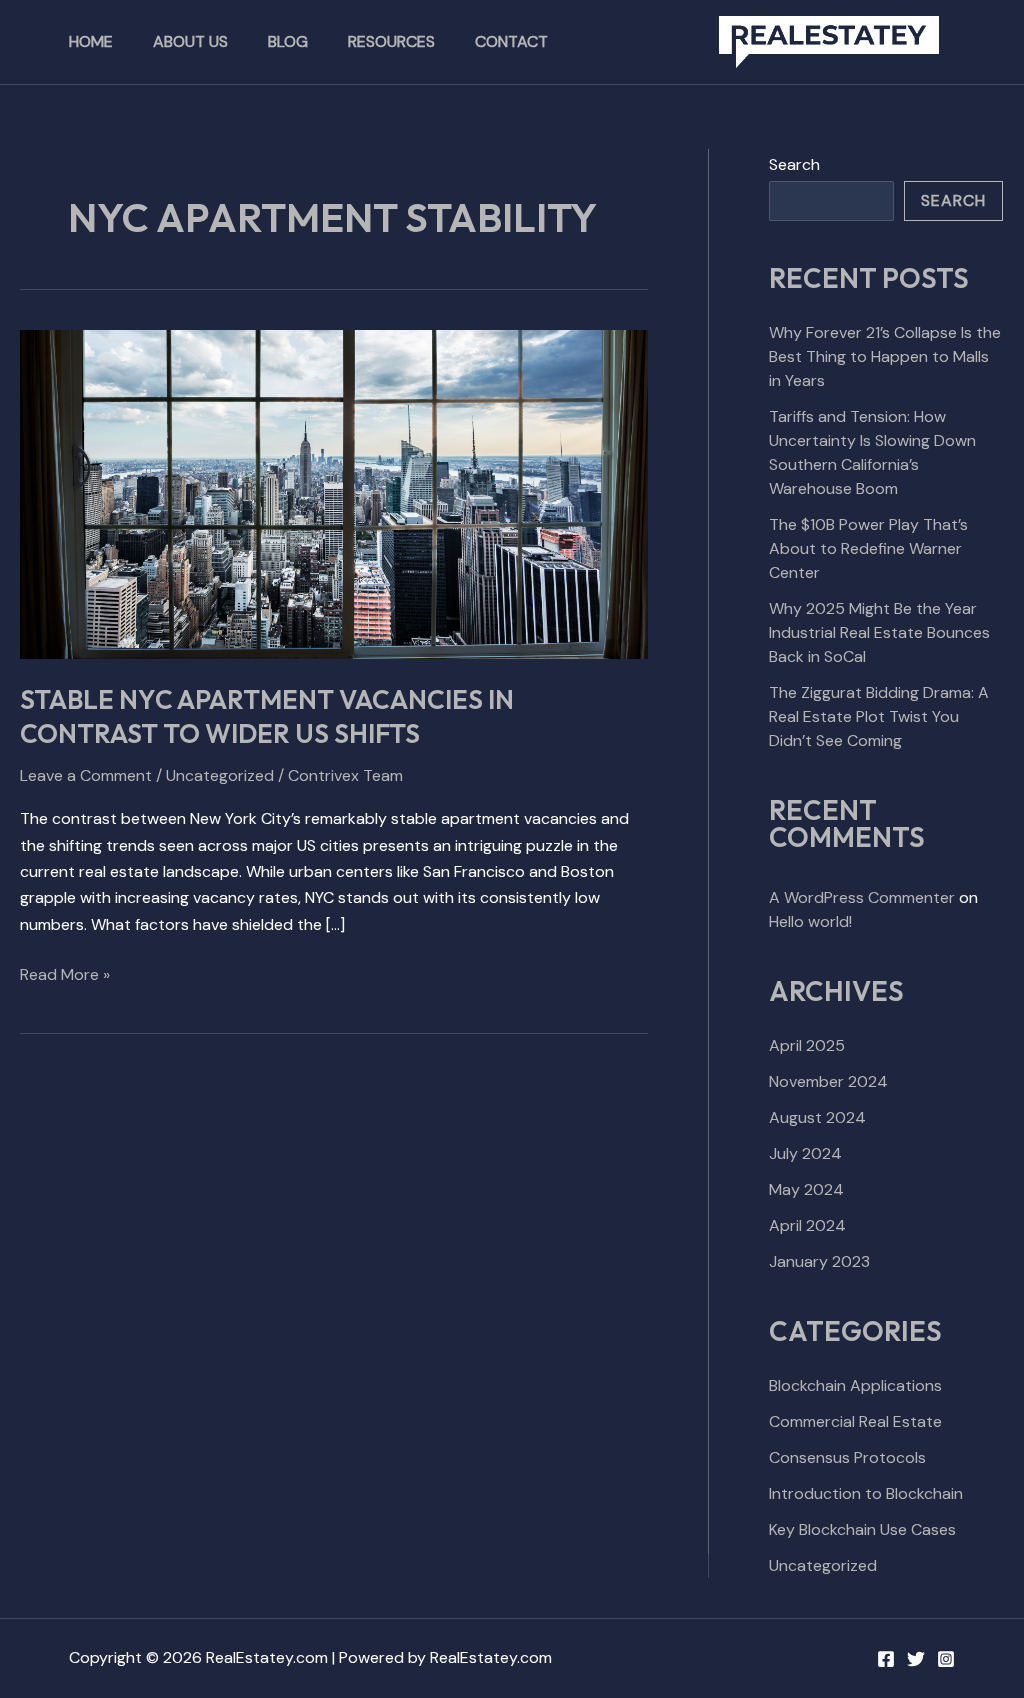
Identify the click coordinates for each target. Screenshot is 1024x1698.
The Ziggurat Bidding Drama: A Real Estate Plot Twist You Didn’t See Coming (879, 716)
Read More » (65, 973)
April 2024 (807, 1225)
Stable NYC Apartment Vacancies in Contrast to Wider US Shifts (267, 716)
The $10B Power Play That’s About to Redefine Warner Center (868, 548)
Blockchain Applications (855, 1385)
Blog (288, 41)
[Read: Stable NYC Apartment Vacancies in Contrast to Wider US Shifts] (334, 492)
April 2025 (807, 1045)
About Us (190, 41)
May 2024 (806, 1189)
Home (91, 41)
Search (794, 164)
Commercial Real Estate (855, 1421)
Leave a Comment (86, 775)
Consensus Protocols (847, 1457)
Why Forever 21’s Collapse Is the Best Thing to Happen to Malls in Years (885, 356)
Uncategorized (220, 775)
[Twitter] (916, 1659)
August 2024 (817, 1117)
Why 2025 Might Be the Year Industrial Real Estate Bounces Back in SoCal (879, 632)
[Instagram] (946, 1659)
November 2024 (828, 1081)
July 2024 (805, 1153)
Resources (391, 41)
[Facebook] (886, 1659)
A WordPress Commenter (862, 897)
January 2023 (819, 1261)
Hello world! (810, 921)
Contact (511, 41)
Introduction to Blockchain (866, 1493)
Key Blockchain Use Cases (862, 1529)
